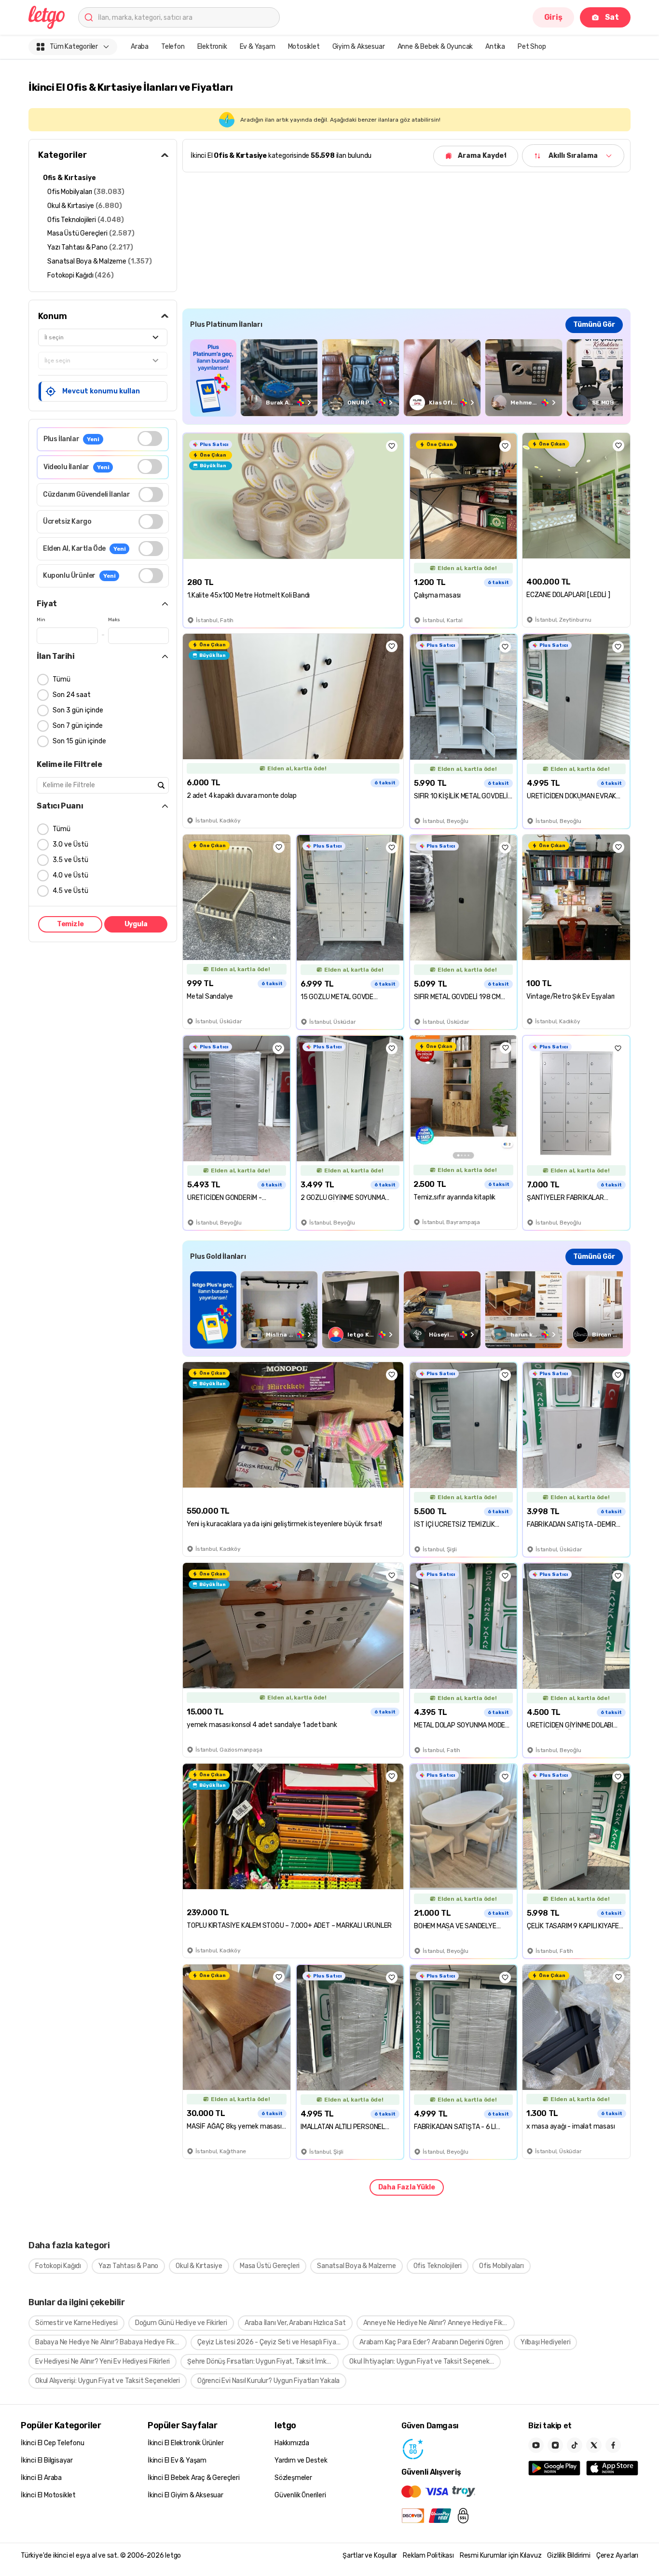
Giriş (553, 17)
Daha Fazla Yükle (407, 2187)
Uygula (136, 924)
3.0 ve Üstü (70, 844)
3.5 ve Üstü (70, 860)
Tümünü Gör (594, 325)
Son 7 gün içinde (78, 726)
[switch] (150, 439)
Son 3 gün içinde (78, 710)
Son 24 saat (72, 695)
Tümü (62, 679)
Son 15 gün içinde (79, 741)
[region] (406, 378)
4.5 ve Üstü (70, 891)
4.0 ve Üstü (70, 875)
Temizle (70, 924)
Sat (612, 17)
